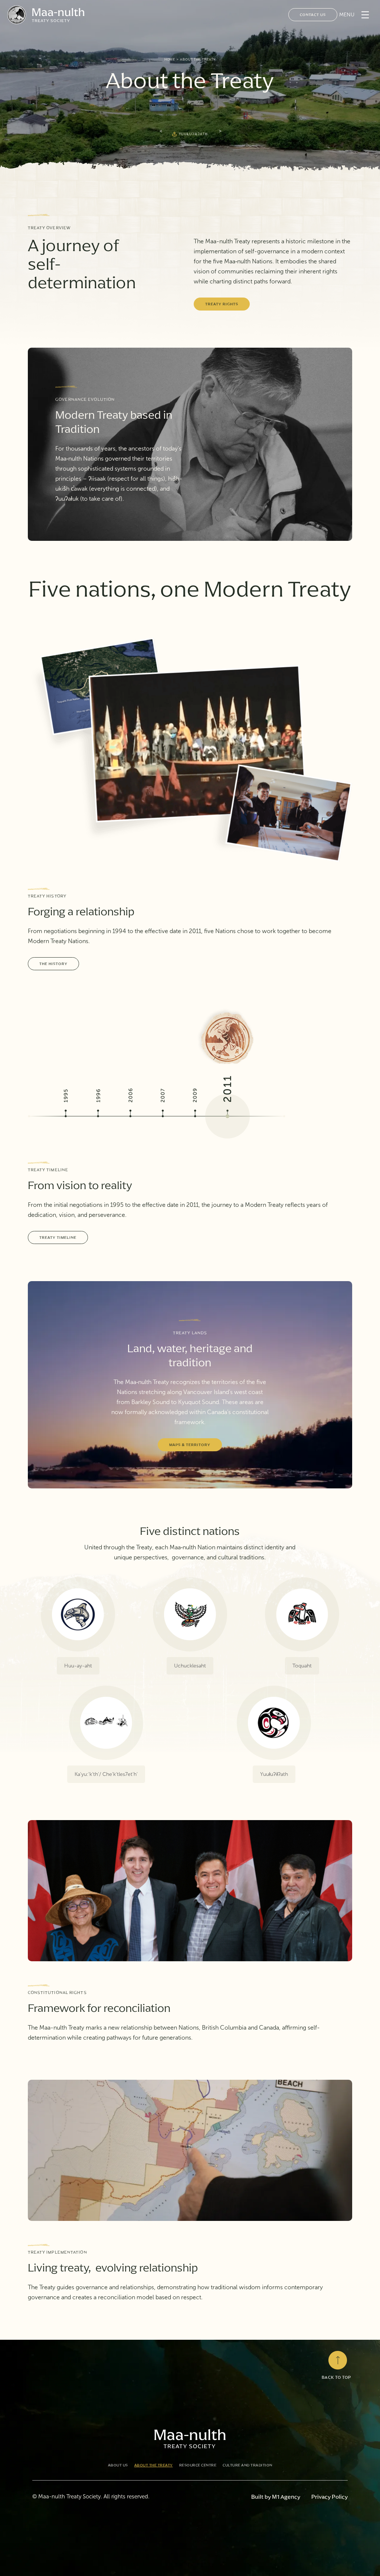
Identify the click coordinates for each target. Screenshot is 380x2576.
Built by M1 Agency (276, 2497)
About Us (118, 2465)
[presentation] (161, 131)
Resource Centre (198, 2465)
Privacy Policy (330, 2497)
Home (170, 59)
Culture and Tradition (248, 2465)
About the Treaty (154, 2465)
